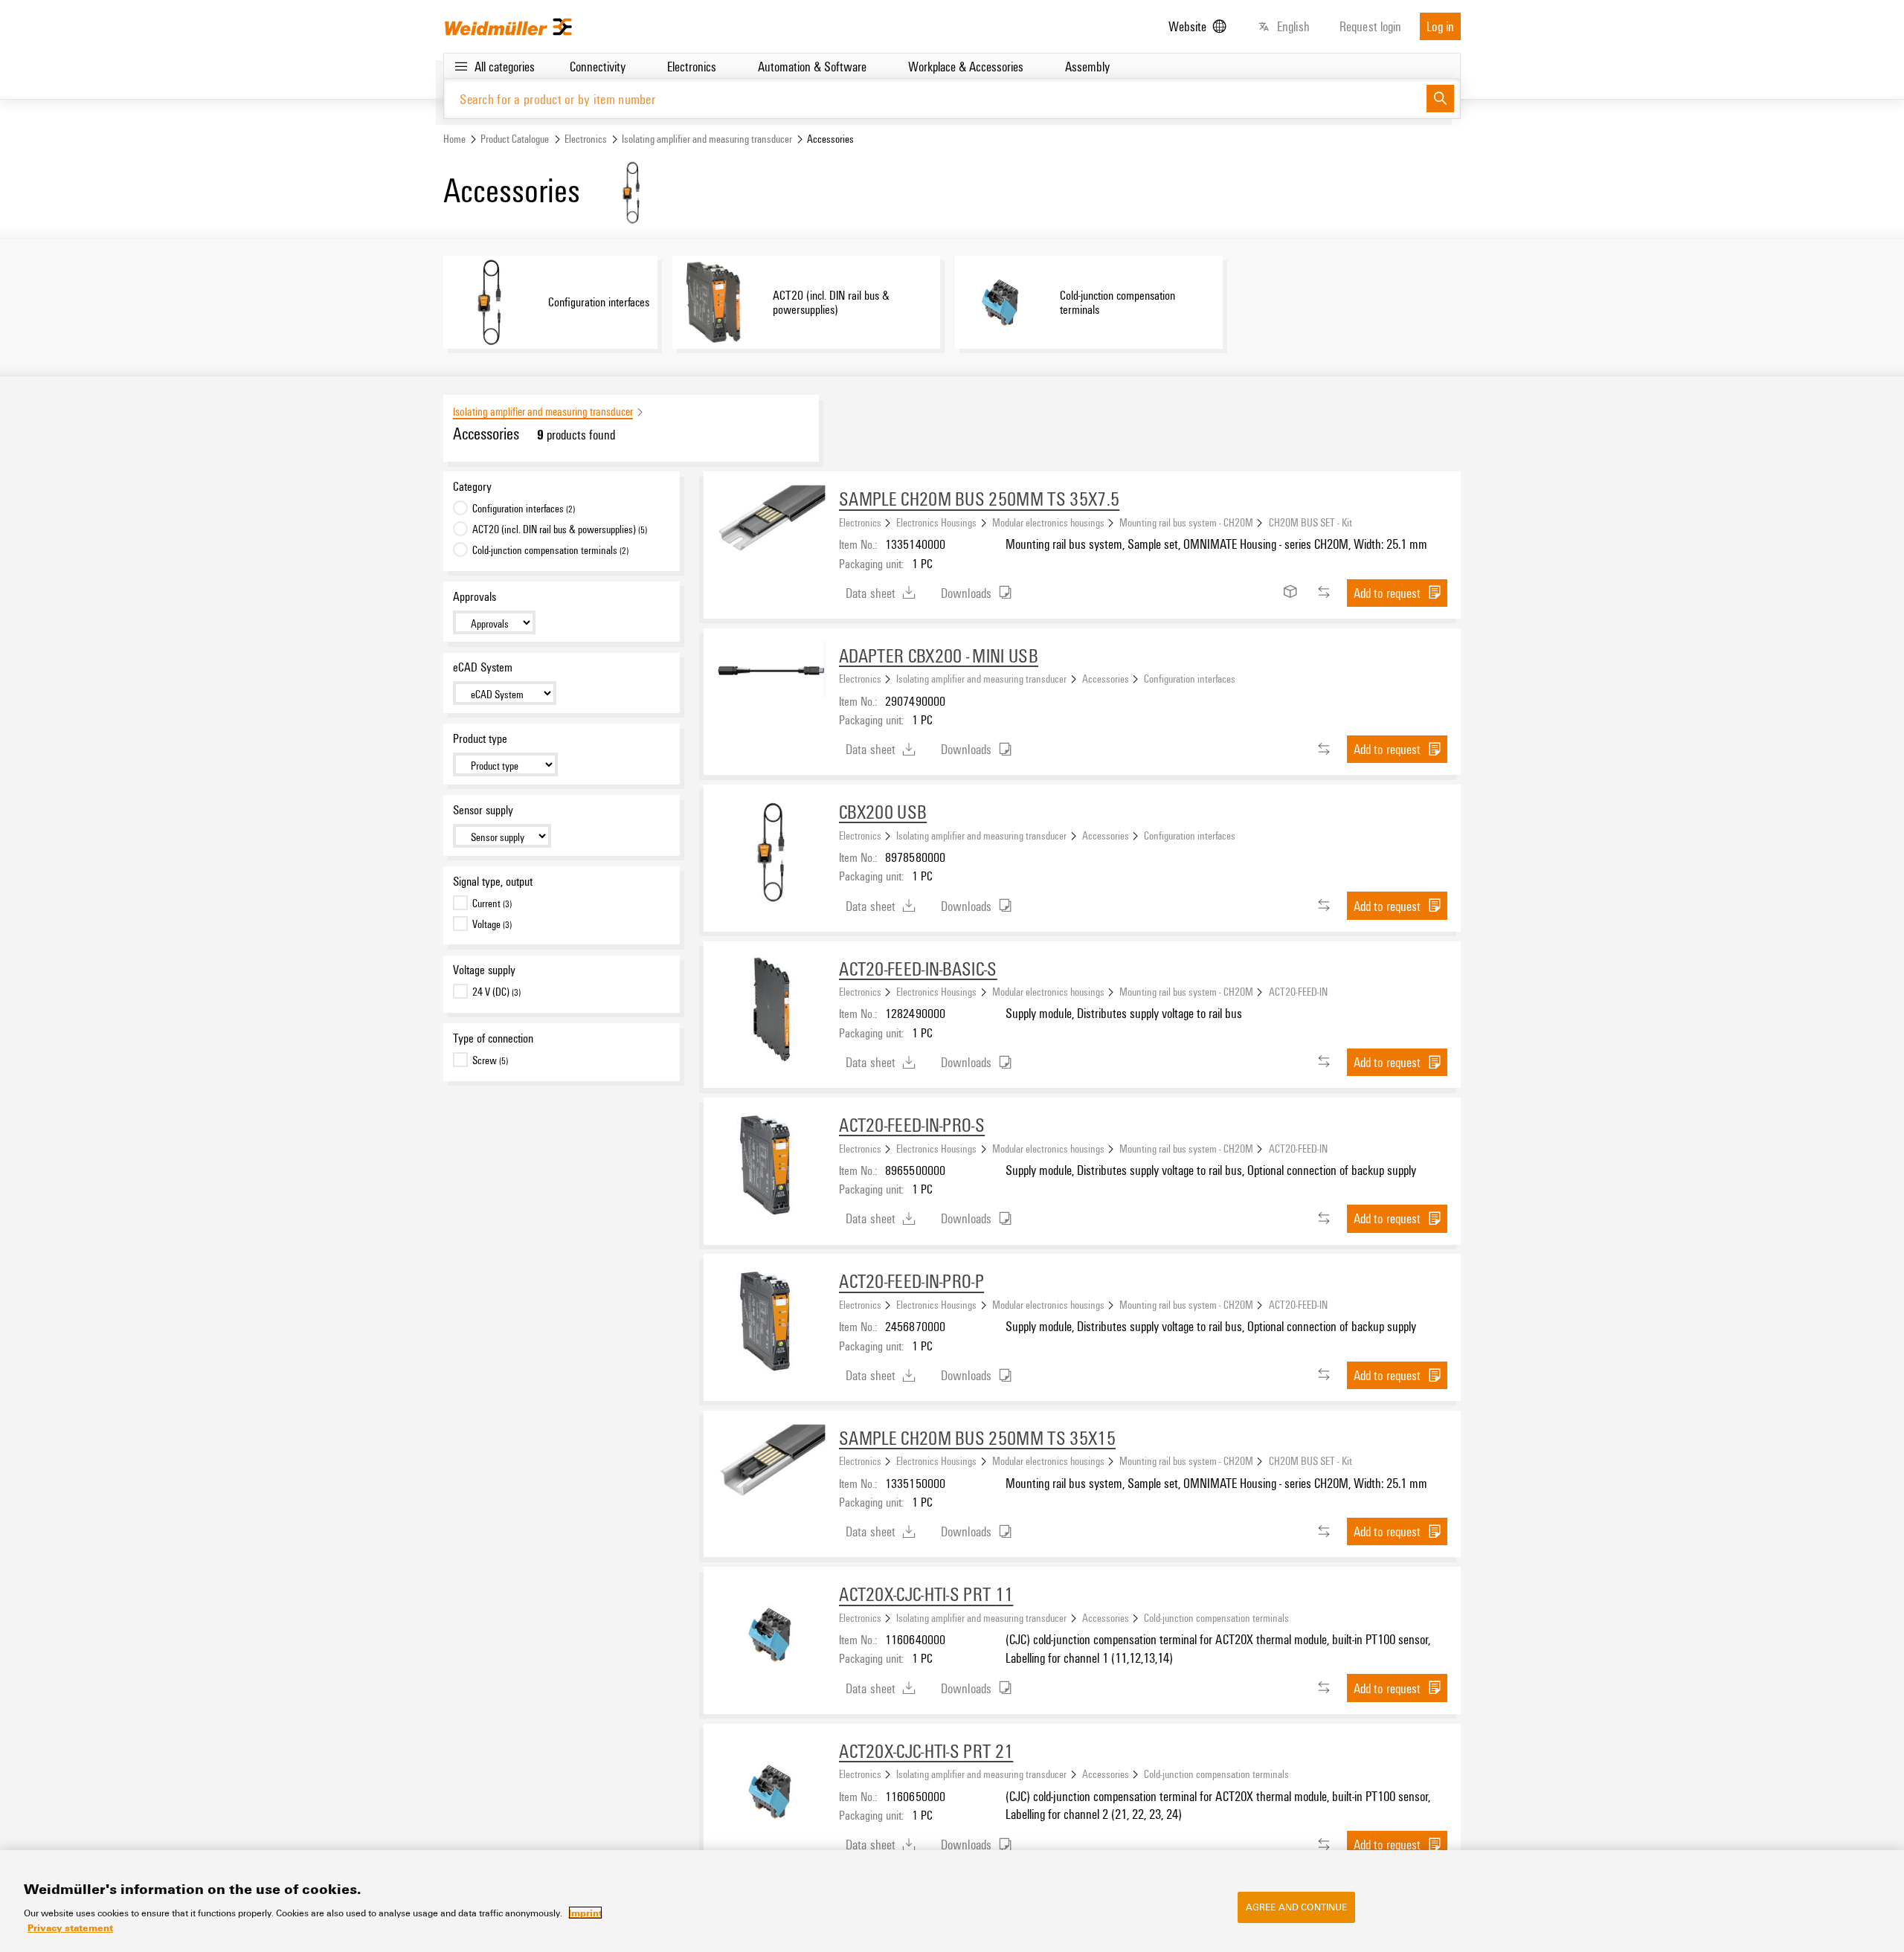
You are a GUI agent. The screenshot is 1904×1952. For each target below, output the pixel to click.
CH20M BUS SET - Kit (1310, 522)
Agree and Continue (1296, 1907)
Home (454, 139)
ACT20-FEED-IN (1298, 991)
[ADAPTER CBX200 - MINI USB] (771, 669)
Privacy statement (70, 1927)
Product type (480, 738)
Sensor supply (483, 810)
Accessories (1106, 678)
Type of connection (493, 1038)
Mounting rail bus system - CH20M (1186, 522)
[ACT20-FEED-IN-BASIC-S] (771, 1009)
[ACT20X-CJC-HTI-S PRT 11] (771, 1634)
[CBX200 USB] (771, 852)
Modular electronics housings (1048, 522)
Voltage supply (484, 970)
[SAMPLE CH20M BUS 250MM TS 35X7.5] (771, 539)
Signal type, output (493, 881)
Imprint (585, 1913)
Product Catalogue (515, 139)
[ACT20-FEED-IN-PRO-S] (771, 1165)
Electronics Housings (936, 522)
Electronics (586, 139)
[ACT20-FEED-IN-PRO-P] (771, 1321)
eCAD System (483, 667)
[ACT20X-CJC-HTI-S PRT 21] (771, 1791)
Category (472, 486)
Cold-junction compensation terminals (1216, 1617)
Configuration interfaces (1190, 678)
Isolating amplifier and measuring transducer (707, 139)
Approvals (475, 596)
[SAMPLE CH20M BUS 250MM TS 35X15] (771, 1478)
